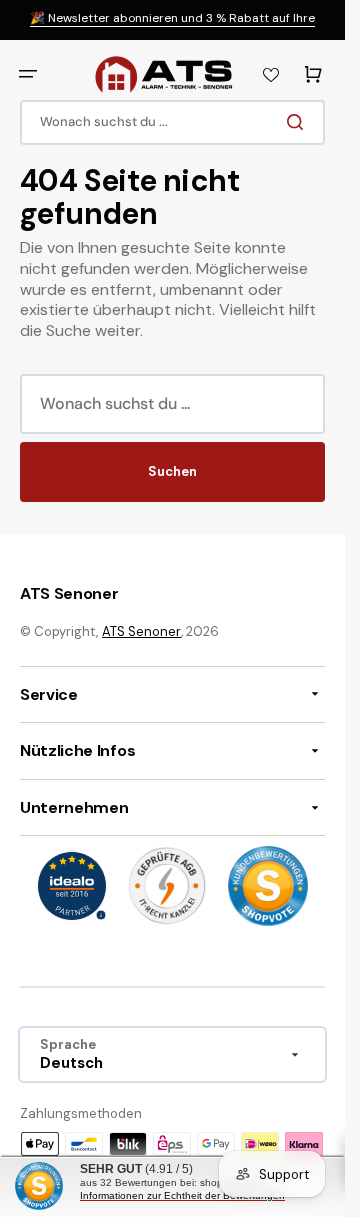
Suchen (172, 471)
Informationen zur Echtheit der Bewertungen (182, 1195)
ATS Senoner (141, 631)
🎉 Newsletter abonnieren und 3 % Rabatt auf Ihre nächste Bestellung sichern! (172, 26)
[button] (28, 74)
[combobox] (172, 122)
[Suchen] (299, 122)
